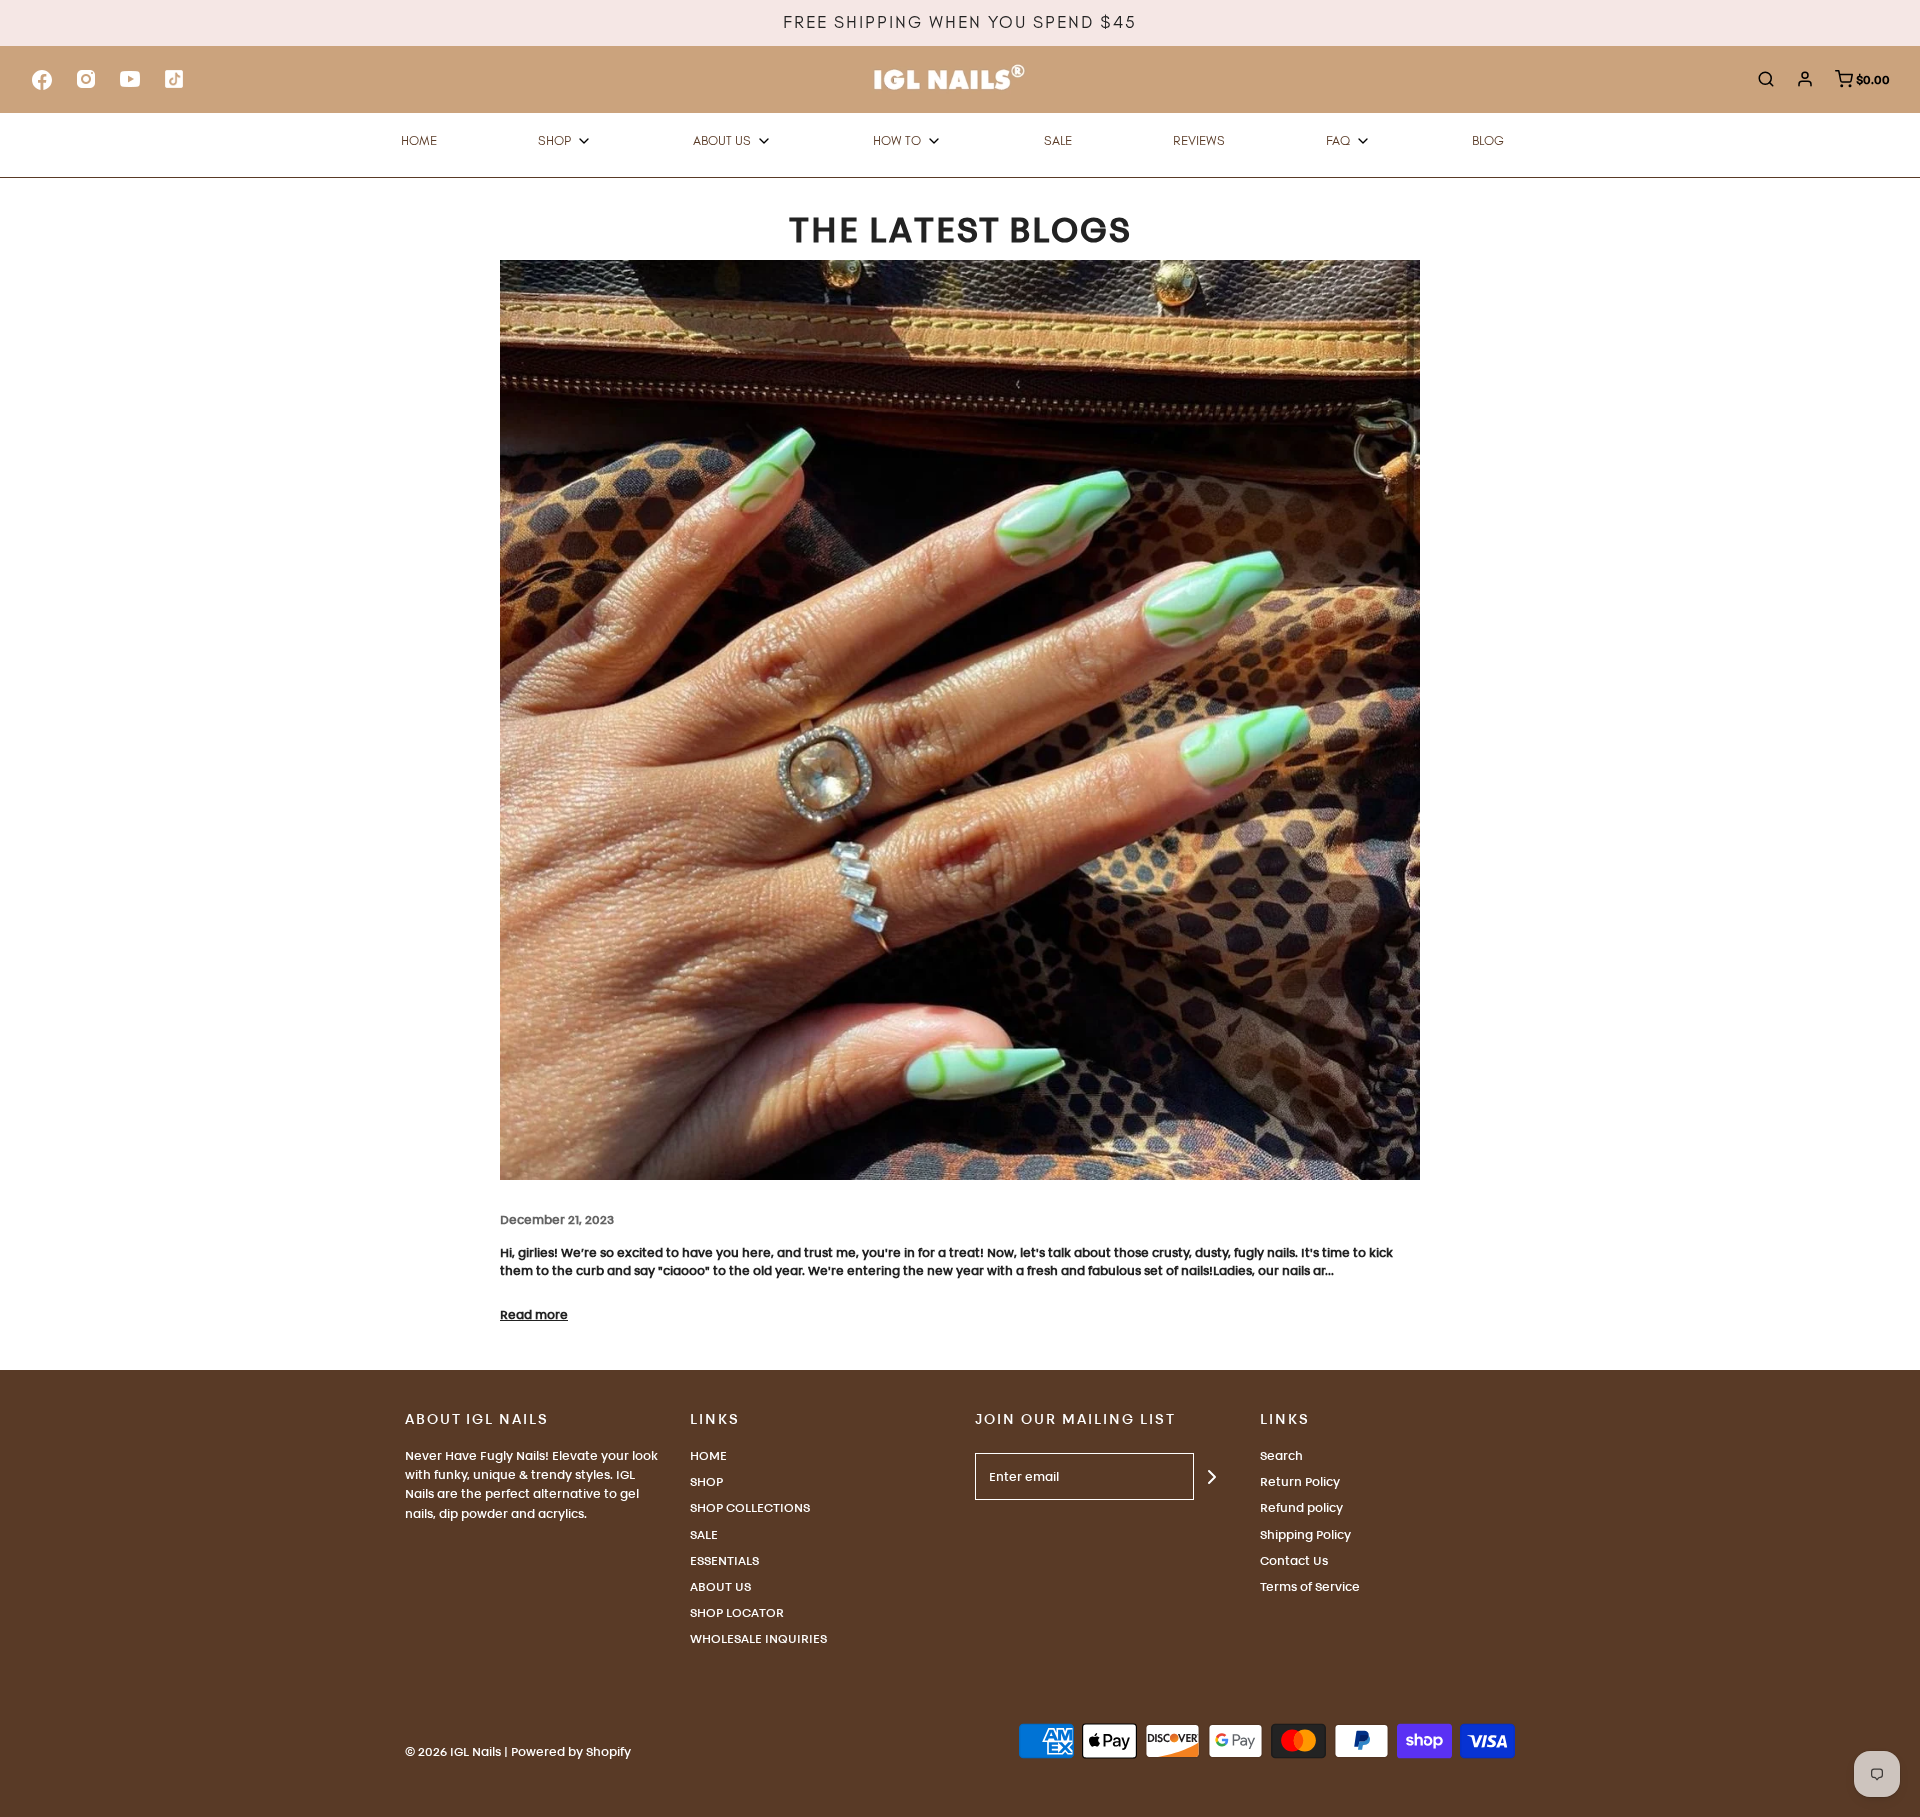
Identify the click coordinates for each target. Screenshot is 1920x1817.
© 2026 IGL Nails (453, 1751)
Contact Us (1294, 1560)
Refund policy (1301, 1507)
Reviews (1199, 140)
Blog (1488, 140)
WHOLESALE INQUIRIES (758, 1638)
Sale (1058, 140)
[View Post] (960, 720)
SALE (704, 1534)
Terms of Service (1310, 1586)
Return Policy (1300, 1481)
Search (1281, 1455)
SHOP (706, 1481)
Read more (534, 1314)
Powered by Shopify (571, 1751)
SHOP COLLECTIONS (750, 1507)
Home (419, 140)
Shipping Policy (1305, 1534)
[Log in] (1805, 79)
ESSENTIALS (724, 1560)
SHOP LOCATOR (737, 1612)
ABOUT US (720, 1586)
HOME (708, 1455)
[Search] (1766, 79)
